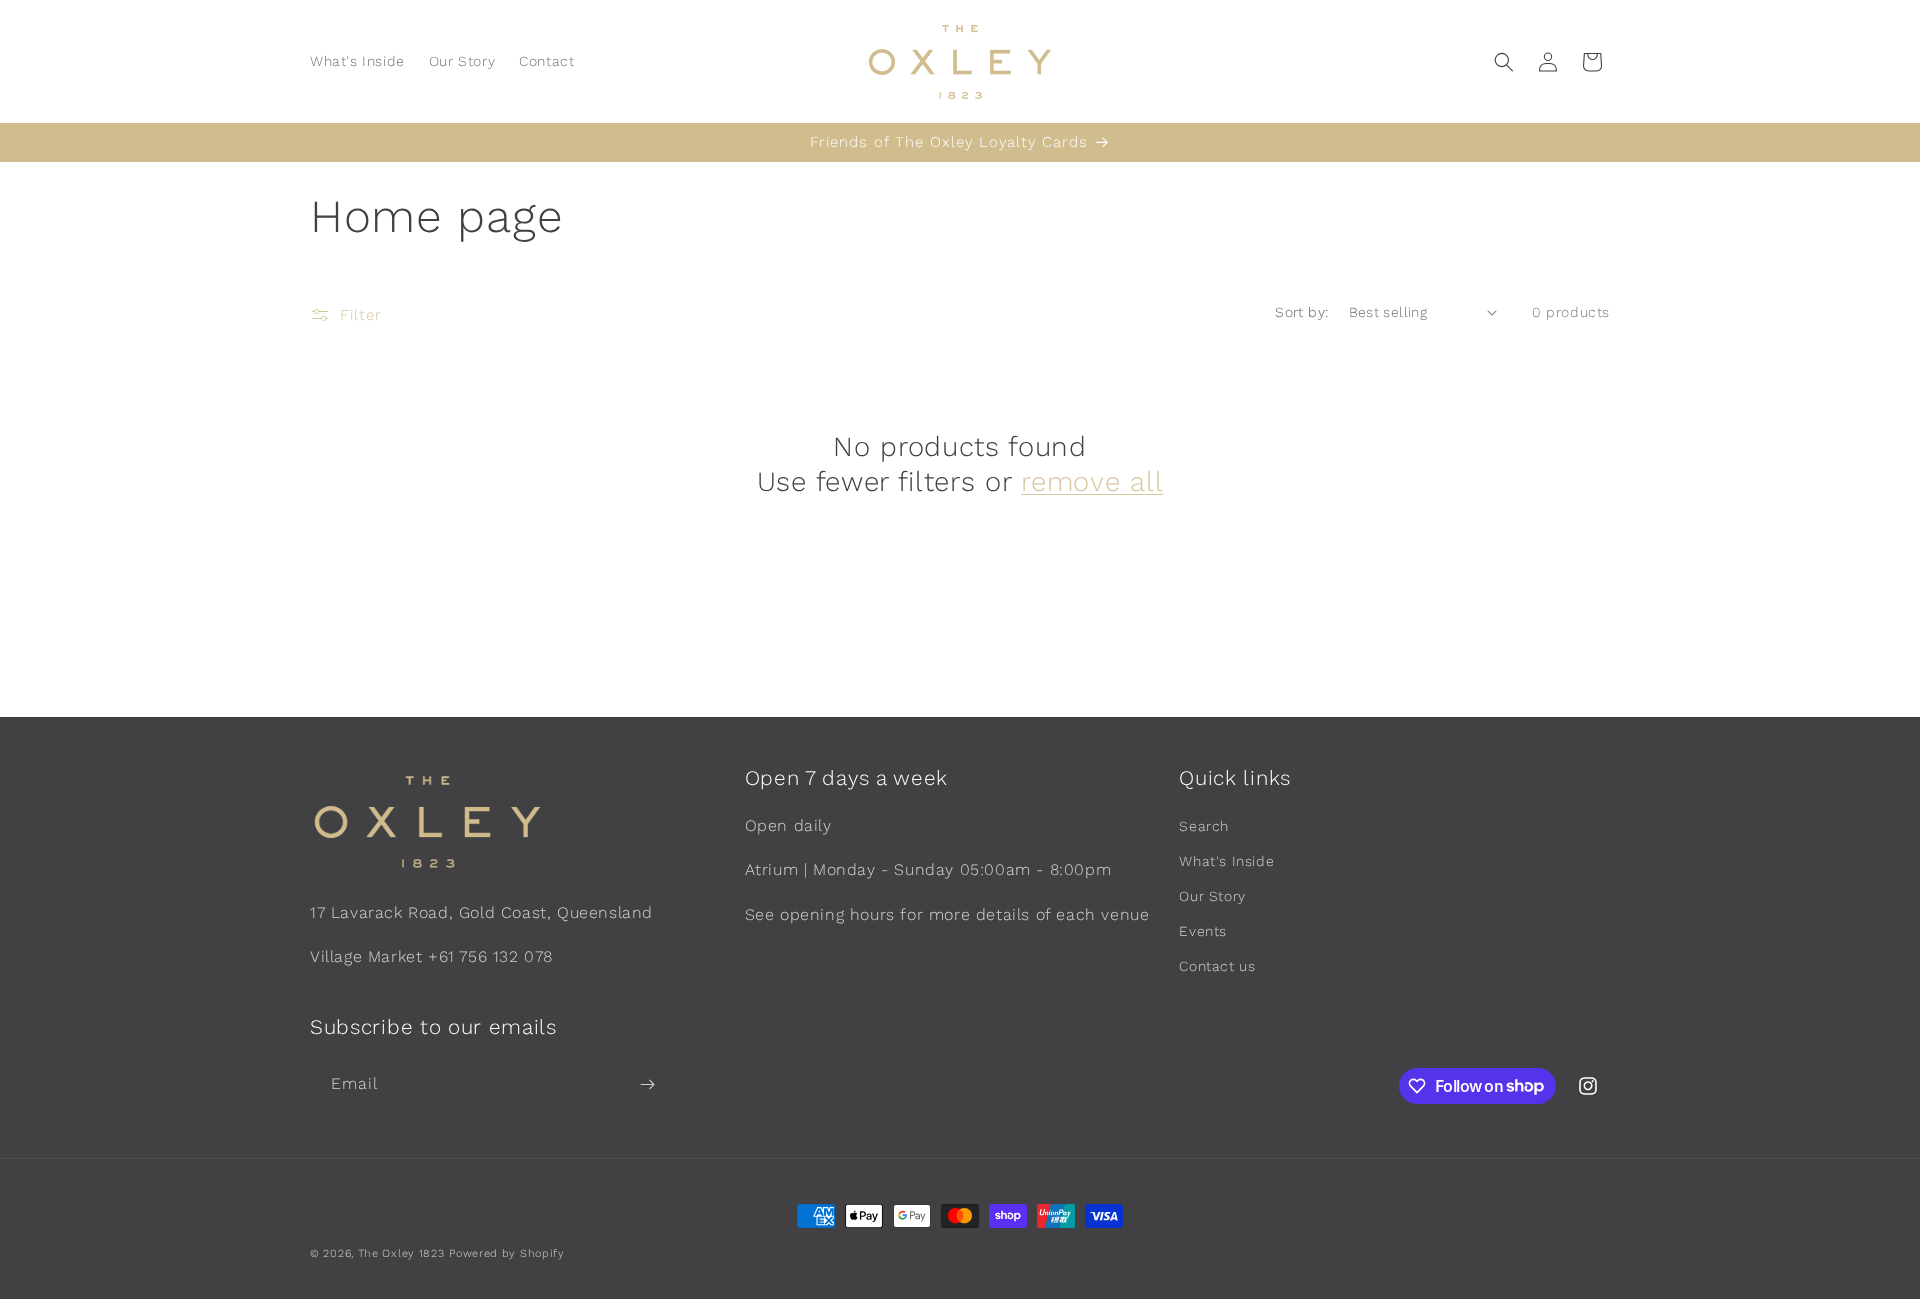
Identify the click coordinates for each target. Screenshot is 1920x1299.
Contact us (1217, 966)
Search (1204, 826)
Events (1203, 931)
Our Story (1212, 896)
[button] (1504, 62)
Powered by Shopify (507, 1253)
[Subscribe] (647, 1084)
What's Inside (1226, 861)
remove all (1092, 481)
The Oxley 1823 (401, 1253)
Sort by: (1301, 312)
